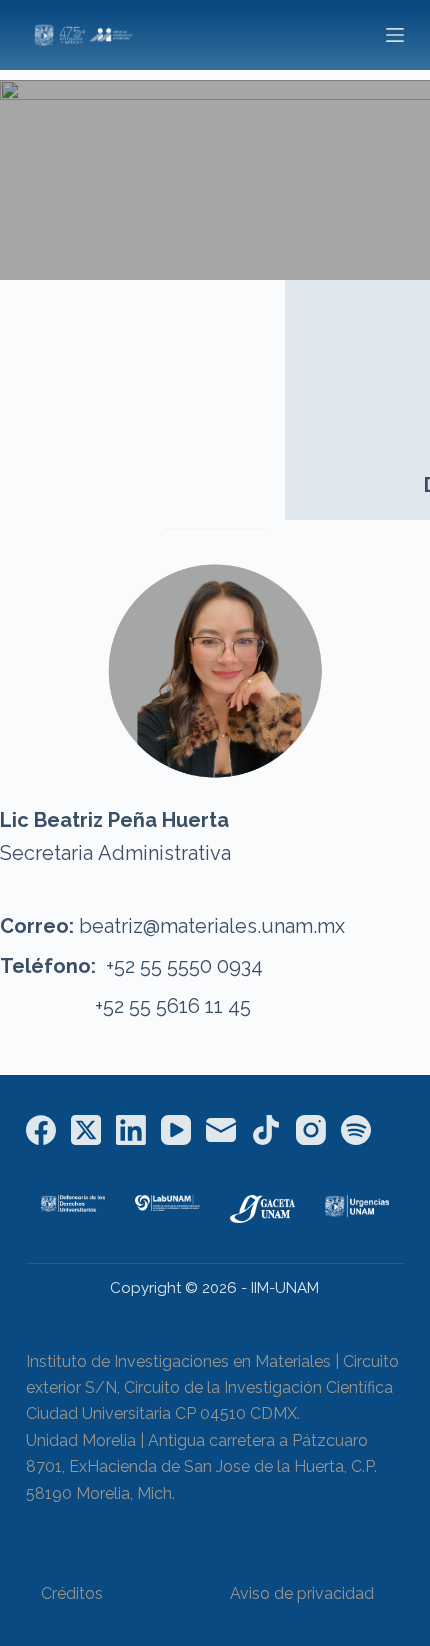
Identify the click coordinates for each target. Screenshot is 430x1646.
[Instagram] (311, 1130)
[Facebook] (41, 1130)
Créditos (72, 1593)
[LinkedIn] (131, 1130)
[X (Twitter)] (86, 1130)
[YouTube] (176, 1130)
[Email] (221, 1130)
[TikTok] (266, 1130)
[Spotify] (356, 1130)
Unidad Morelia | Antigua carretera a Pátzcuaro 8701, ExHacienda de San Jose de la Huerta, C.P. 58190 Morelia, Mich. (201, 1467)
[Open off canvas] (395, 35)
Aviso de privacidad (302, 1593)
